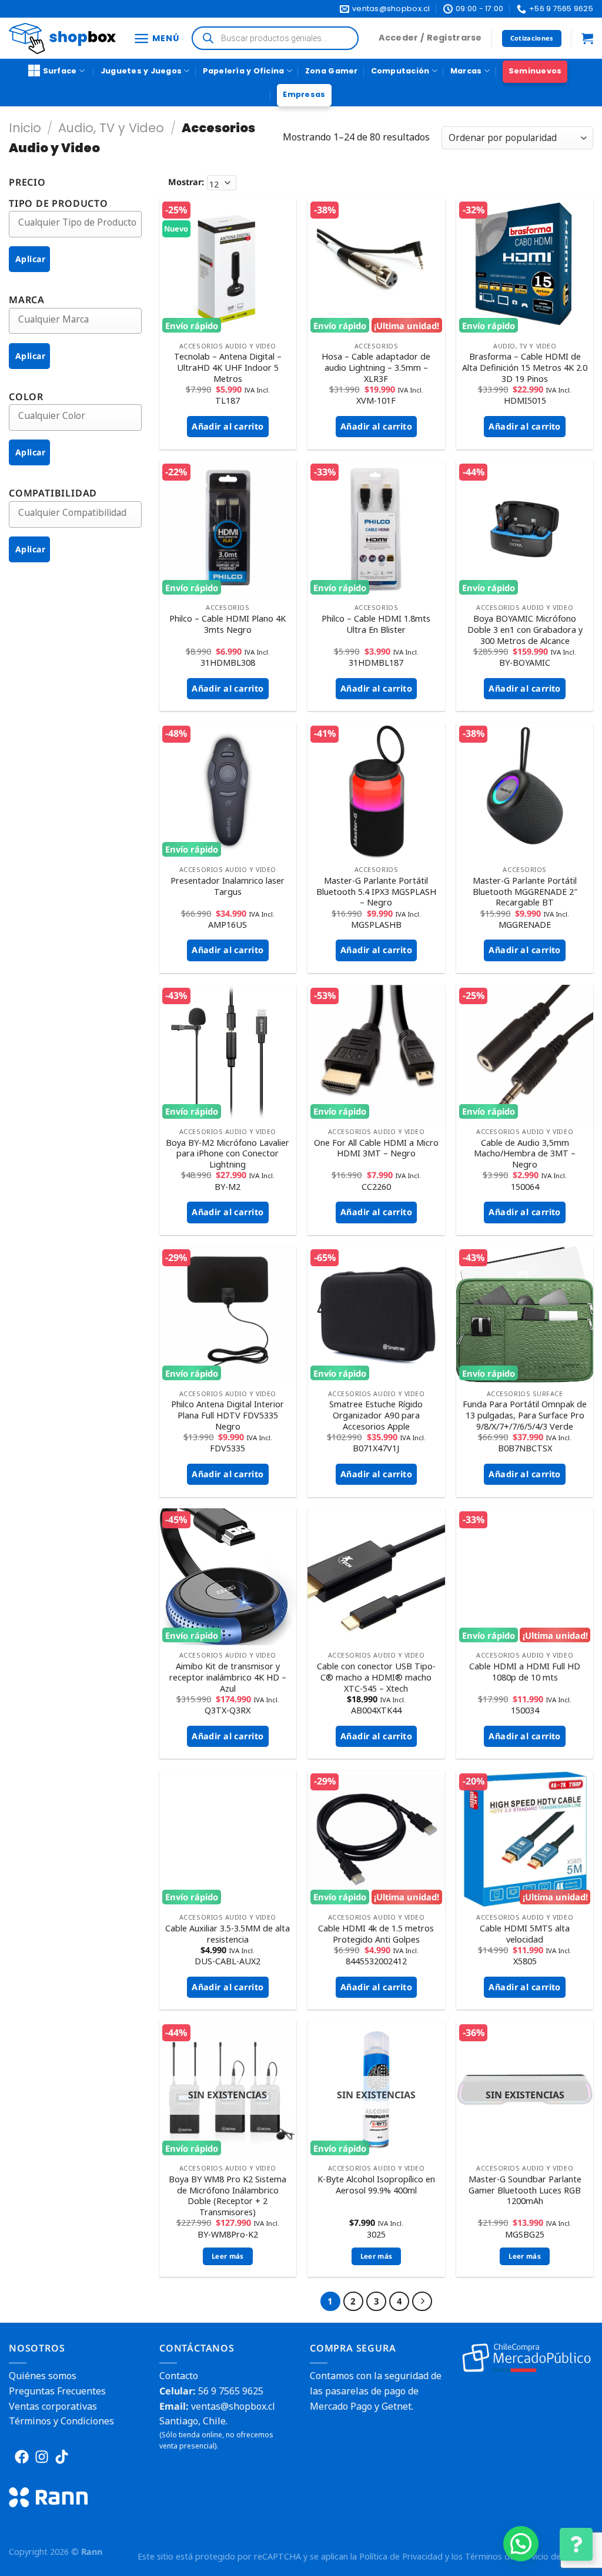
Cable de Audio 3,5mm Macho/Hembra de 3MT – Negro (525, 1154)
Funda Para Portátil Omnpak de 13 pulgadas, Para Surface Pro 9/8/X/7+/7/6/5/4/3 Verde (525, 1415)
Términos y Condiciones (61, 2421)
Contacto (179, 2376)
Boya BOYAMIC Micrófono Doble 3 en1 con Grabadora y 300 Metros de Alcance (525, 630)
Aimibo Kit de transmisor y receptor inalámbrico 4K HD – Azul (228, 1677)
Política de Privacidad (401, 2556)
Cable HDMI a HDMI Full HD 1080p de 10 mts (525, 1672)
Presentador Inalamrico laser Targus (228, 886)
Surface (60, 71)
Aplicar (30, 259)
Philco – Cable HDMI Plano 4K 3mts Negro (228, 624)
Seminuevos (535, 71)
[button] (521, 2544)
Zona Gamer (332, 71)
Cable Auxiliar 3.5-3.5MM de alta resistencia (228, 1934)
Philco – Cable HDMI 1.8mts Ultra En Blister (376, 624)
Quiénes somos (43, 2376)
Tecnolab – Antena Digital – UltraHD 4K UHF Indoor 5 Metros (228, 368)
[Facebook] (22, 2457)
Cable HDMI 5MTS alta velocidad (525, 1934)
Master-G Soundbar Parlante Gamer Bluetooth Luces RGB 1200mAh (525, 2190)
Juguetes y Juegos (141, 71)
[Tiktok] (62, 2457)
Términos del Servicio (507, 2556)
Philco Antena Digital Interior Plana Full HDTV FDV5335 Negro (228, 1415)
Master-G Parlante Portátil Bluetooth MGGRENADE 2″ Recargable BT (525, 892)
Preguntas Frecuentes (57, 2391)
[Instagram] (42, 2457)
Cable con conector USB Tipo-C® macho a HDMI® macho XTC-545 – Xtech (376, 1677)
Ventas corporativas (53, 2406)
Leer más (228, 2256)
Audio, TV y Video (111, 128)
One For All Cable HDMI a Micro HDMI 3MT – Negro (376, 1148)
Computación (400, 71)
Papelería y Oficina (244, 71)
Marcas (466, 71)
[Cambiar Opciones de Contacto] (576, 2544)
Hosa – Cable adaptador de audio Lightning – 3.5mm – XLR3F (376, 368)
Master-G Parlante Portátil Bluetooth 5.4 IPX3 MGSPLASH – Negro (376, 892)
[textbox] (84, 222)
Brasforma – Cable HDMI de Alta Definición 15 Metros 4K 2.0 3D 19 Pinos (525, 368)
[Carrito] (587, 38)
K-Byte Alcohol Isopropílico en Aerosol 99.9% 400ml (376, 2185)
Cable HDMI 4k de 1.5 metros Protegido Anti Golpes (376, 1934)
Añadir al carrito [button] (228, 426)
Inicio (25, 128)
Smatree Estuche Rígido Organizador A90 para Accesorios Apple (376, 1415)
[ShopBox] (62, 38)
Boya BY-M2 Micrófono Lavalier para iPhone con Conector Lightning (228, 1154)
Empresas (304, 94)
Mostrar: (186, 182)
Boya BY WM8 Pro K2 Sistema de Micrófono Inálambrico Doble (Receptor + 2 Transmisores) (228, 2196)
